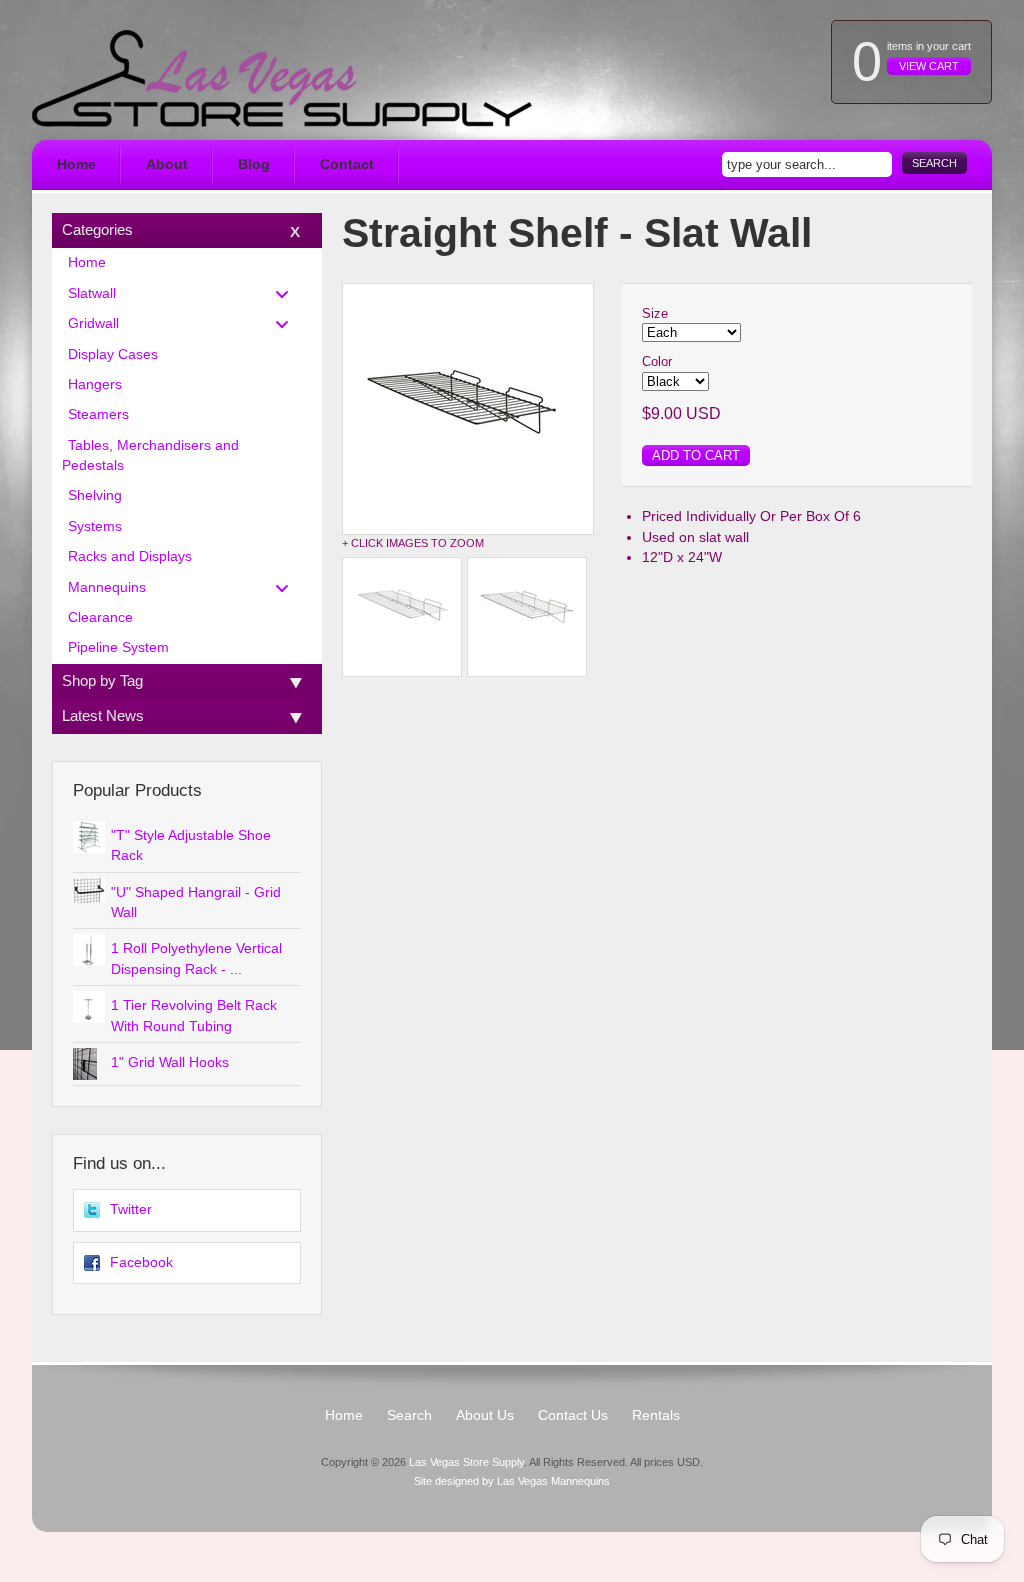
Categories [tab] (97, 229)
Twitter (131, 1209)
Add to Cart (696, 455)
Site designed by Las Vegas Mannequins (512, 1481)
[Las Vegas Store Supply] (282, 78)
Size (655, 313)
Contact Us (573, 1415)
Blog (254, 164)
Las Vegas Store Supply (466, 1462)
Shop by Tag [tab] (102, 680)
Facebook (141, 1262)
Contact (347, 164)
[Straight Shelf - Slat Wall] (468, 409)
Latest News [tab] (103, 715)
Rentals (656, 1415)
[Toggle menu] (288, 293)
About (167, 164)
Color (657, 361)
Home (76, 164)
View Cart (929, 66)
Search (934, 163)
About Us (485, 1415)
